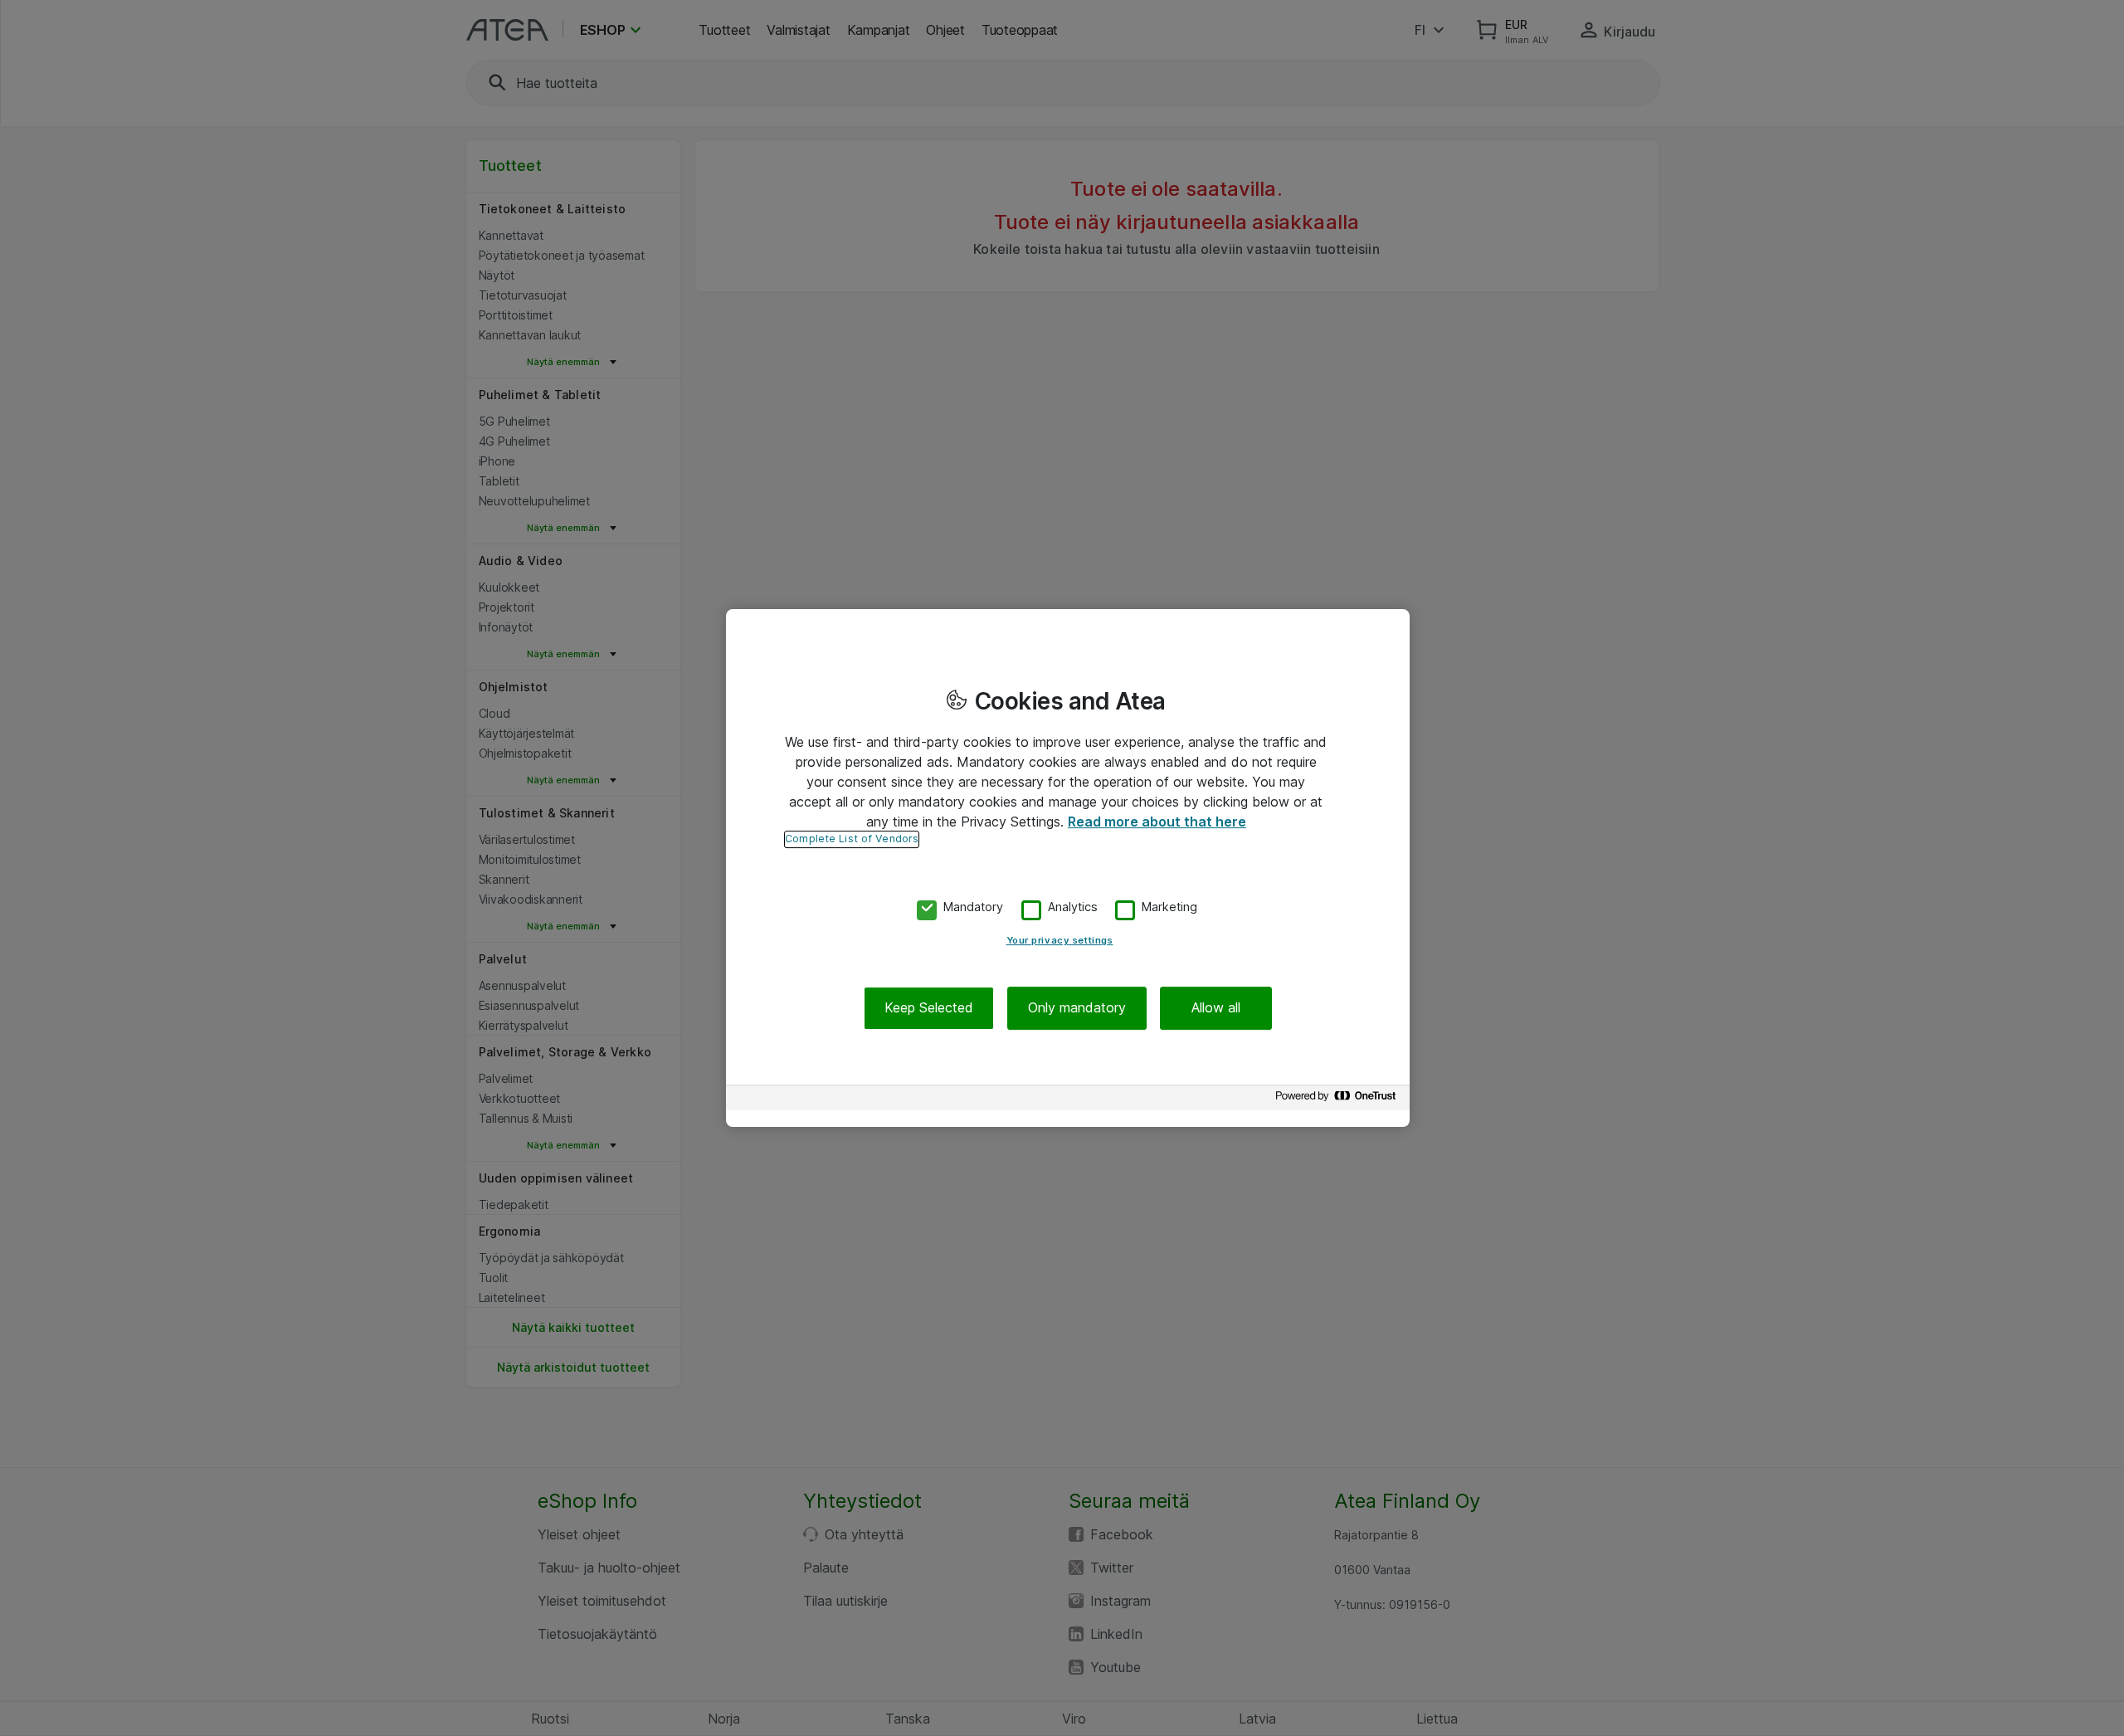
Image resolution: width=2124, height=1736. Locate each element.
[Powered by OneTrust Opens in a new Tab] (1338, 1100)
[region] (1068, 868)
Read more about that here (1157, 822)
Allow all (1216, 1008)
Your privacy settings (1060, 941)
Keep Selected (929, 1008)
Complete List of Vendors (852, 839)
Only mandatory (1077, 1008)
